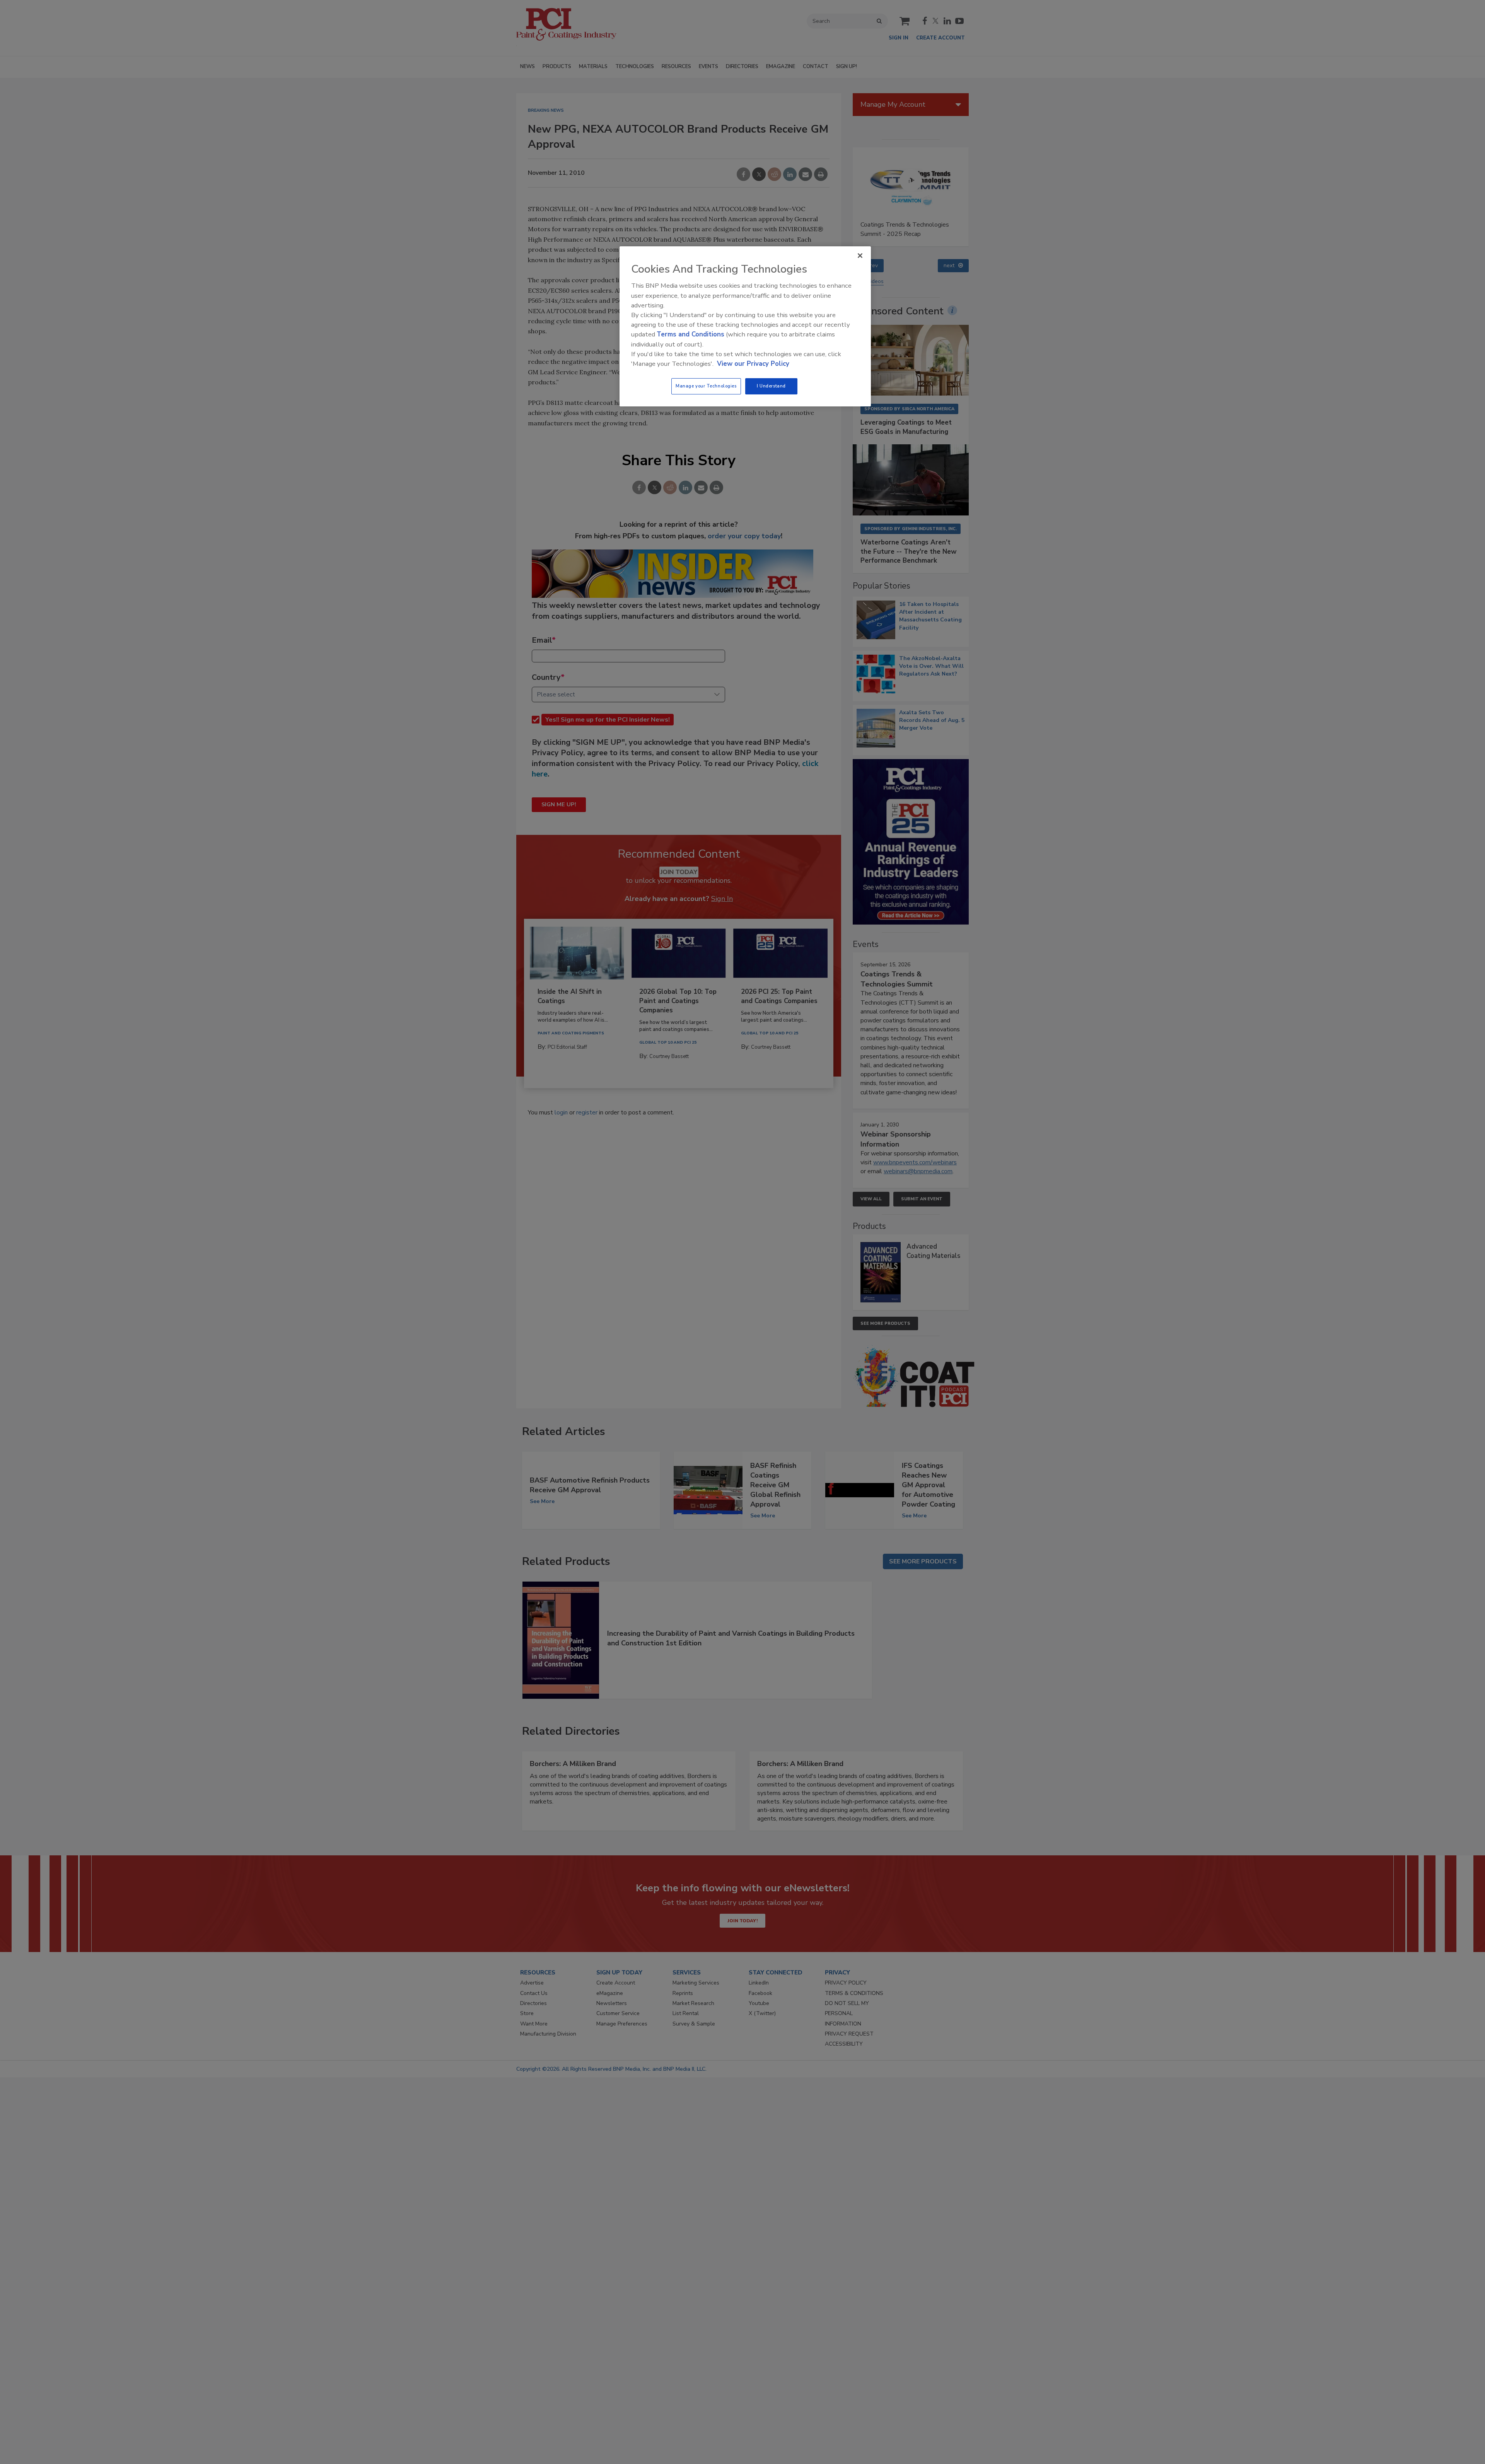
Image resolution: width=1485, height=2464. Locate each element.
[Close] (860, 256)
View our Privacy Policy (753, 364)
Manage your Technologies (706, 386)
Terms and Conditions (690, 334)
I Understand (771, 386)
